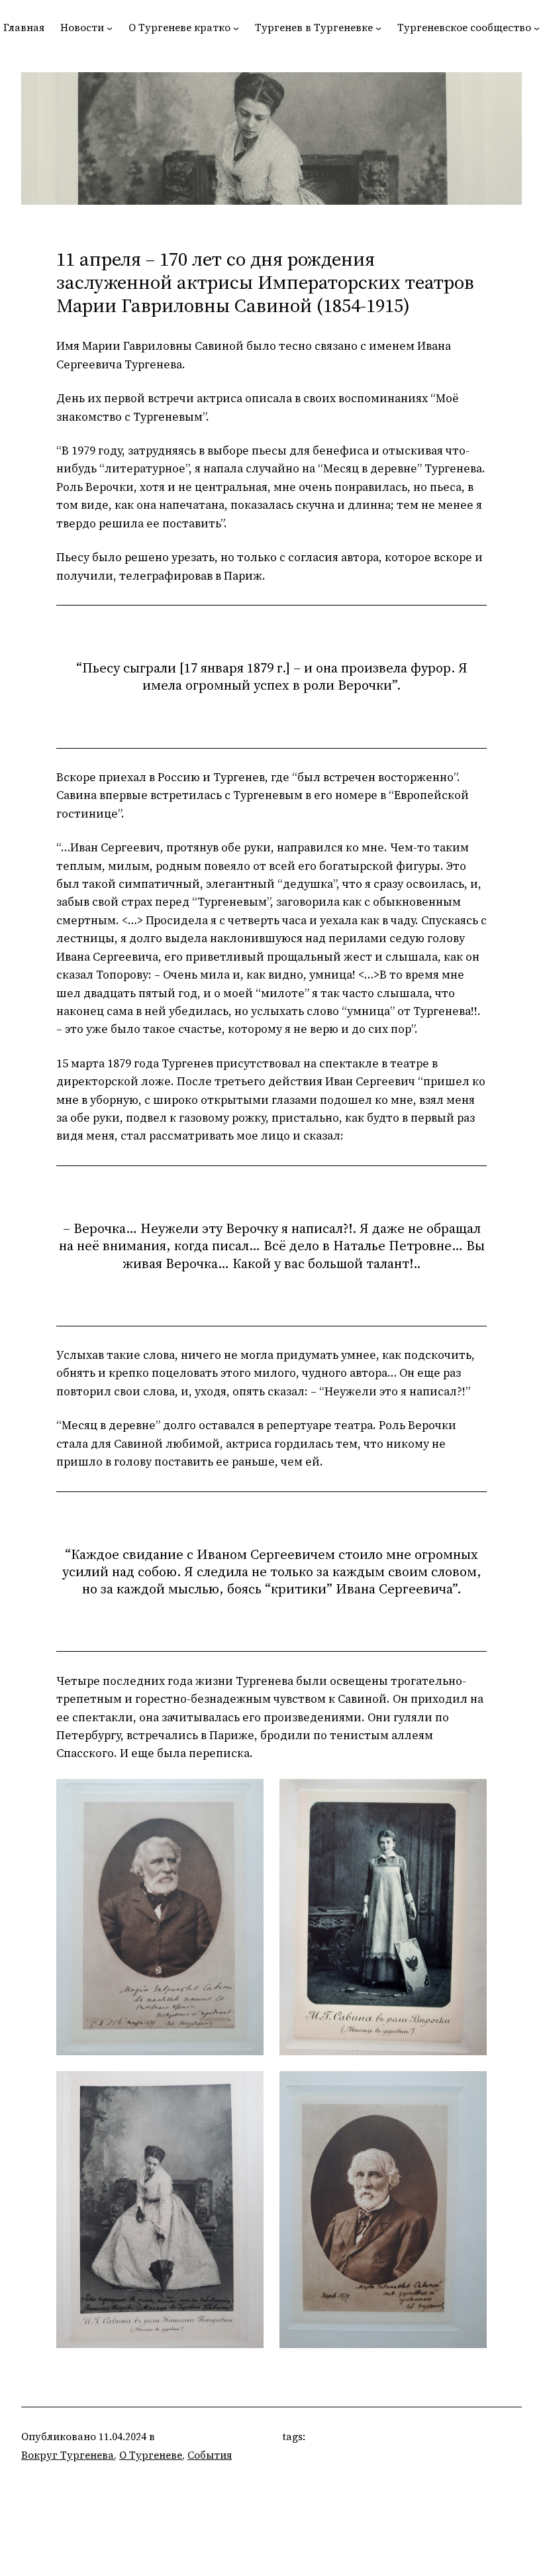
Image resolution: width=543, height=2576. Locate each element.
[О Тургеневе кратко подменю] (236, 28)
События (210, 2455)
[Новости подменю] (110, 28)
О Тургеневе (151, 2455)
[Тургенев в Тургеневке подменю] (378, 28)
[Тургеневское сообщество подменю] (537, 28)
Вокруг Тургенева (68, 2455)
